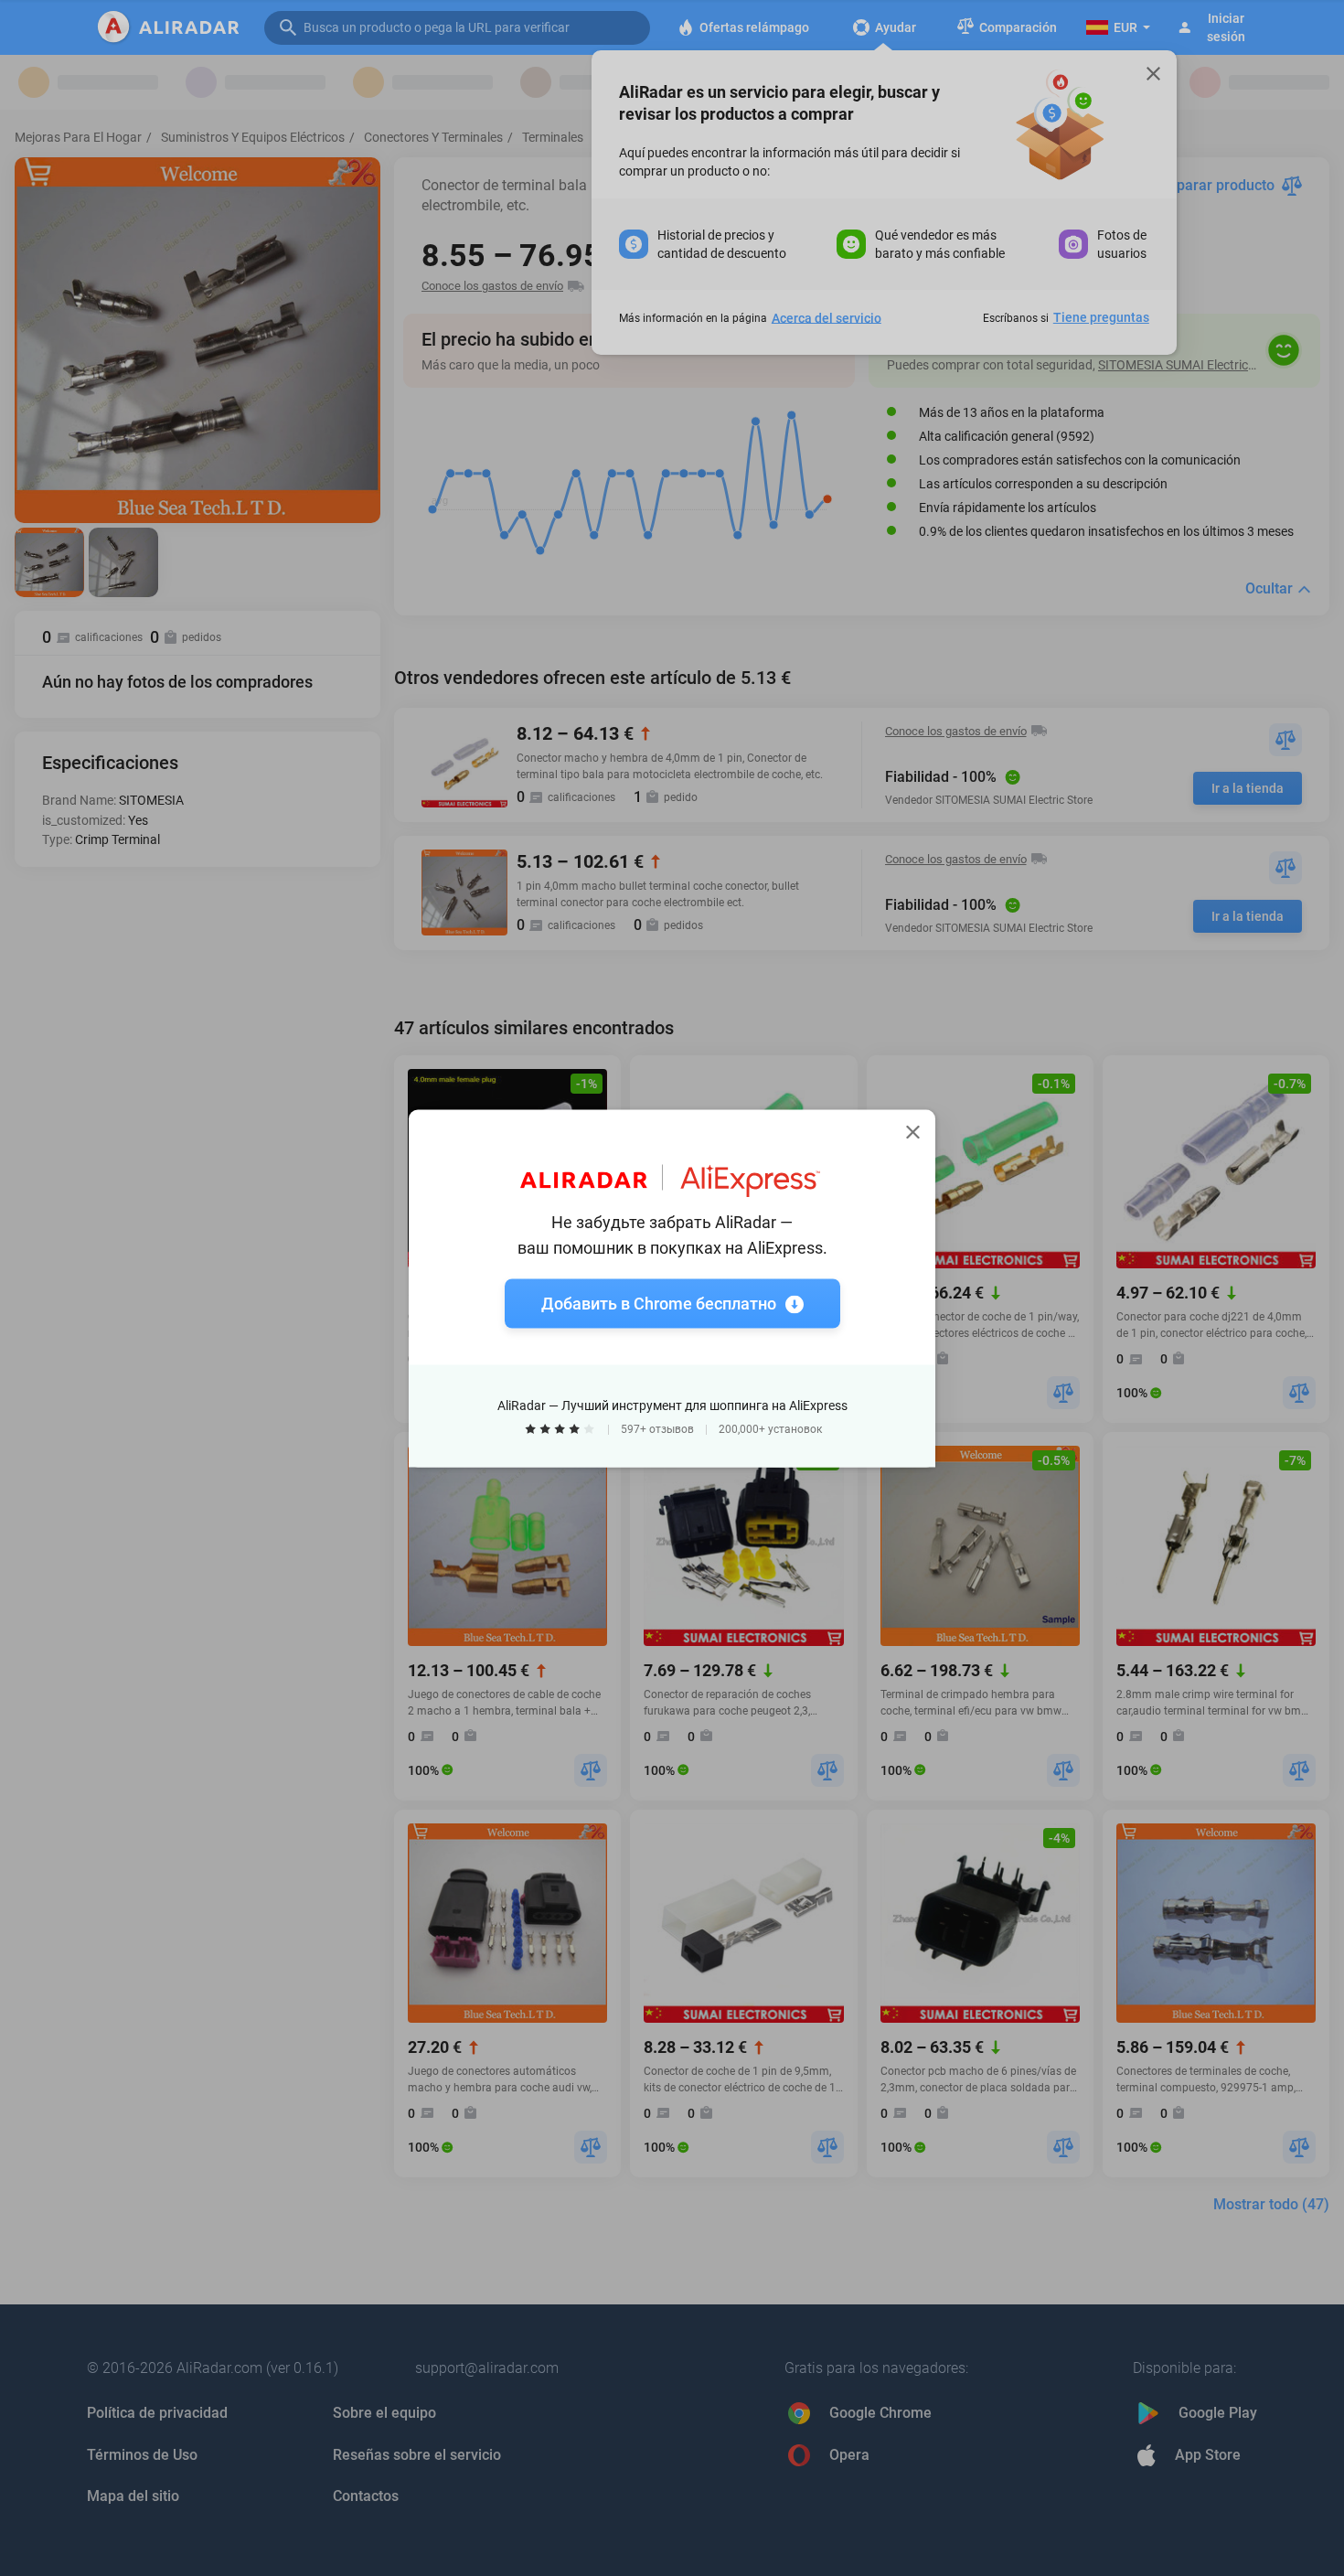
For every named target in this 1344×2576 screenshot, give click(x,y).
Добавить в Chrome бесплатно (659, 1303)
